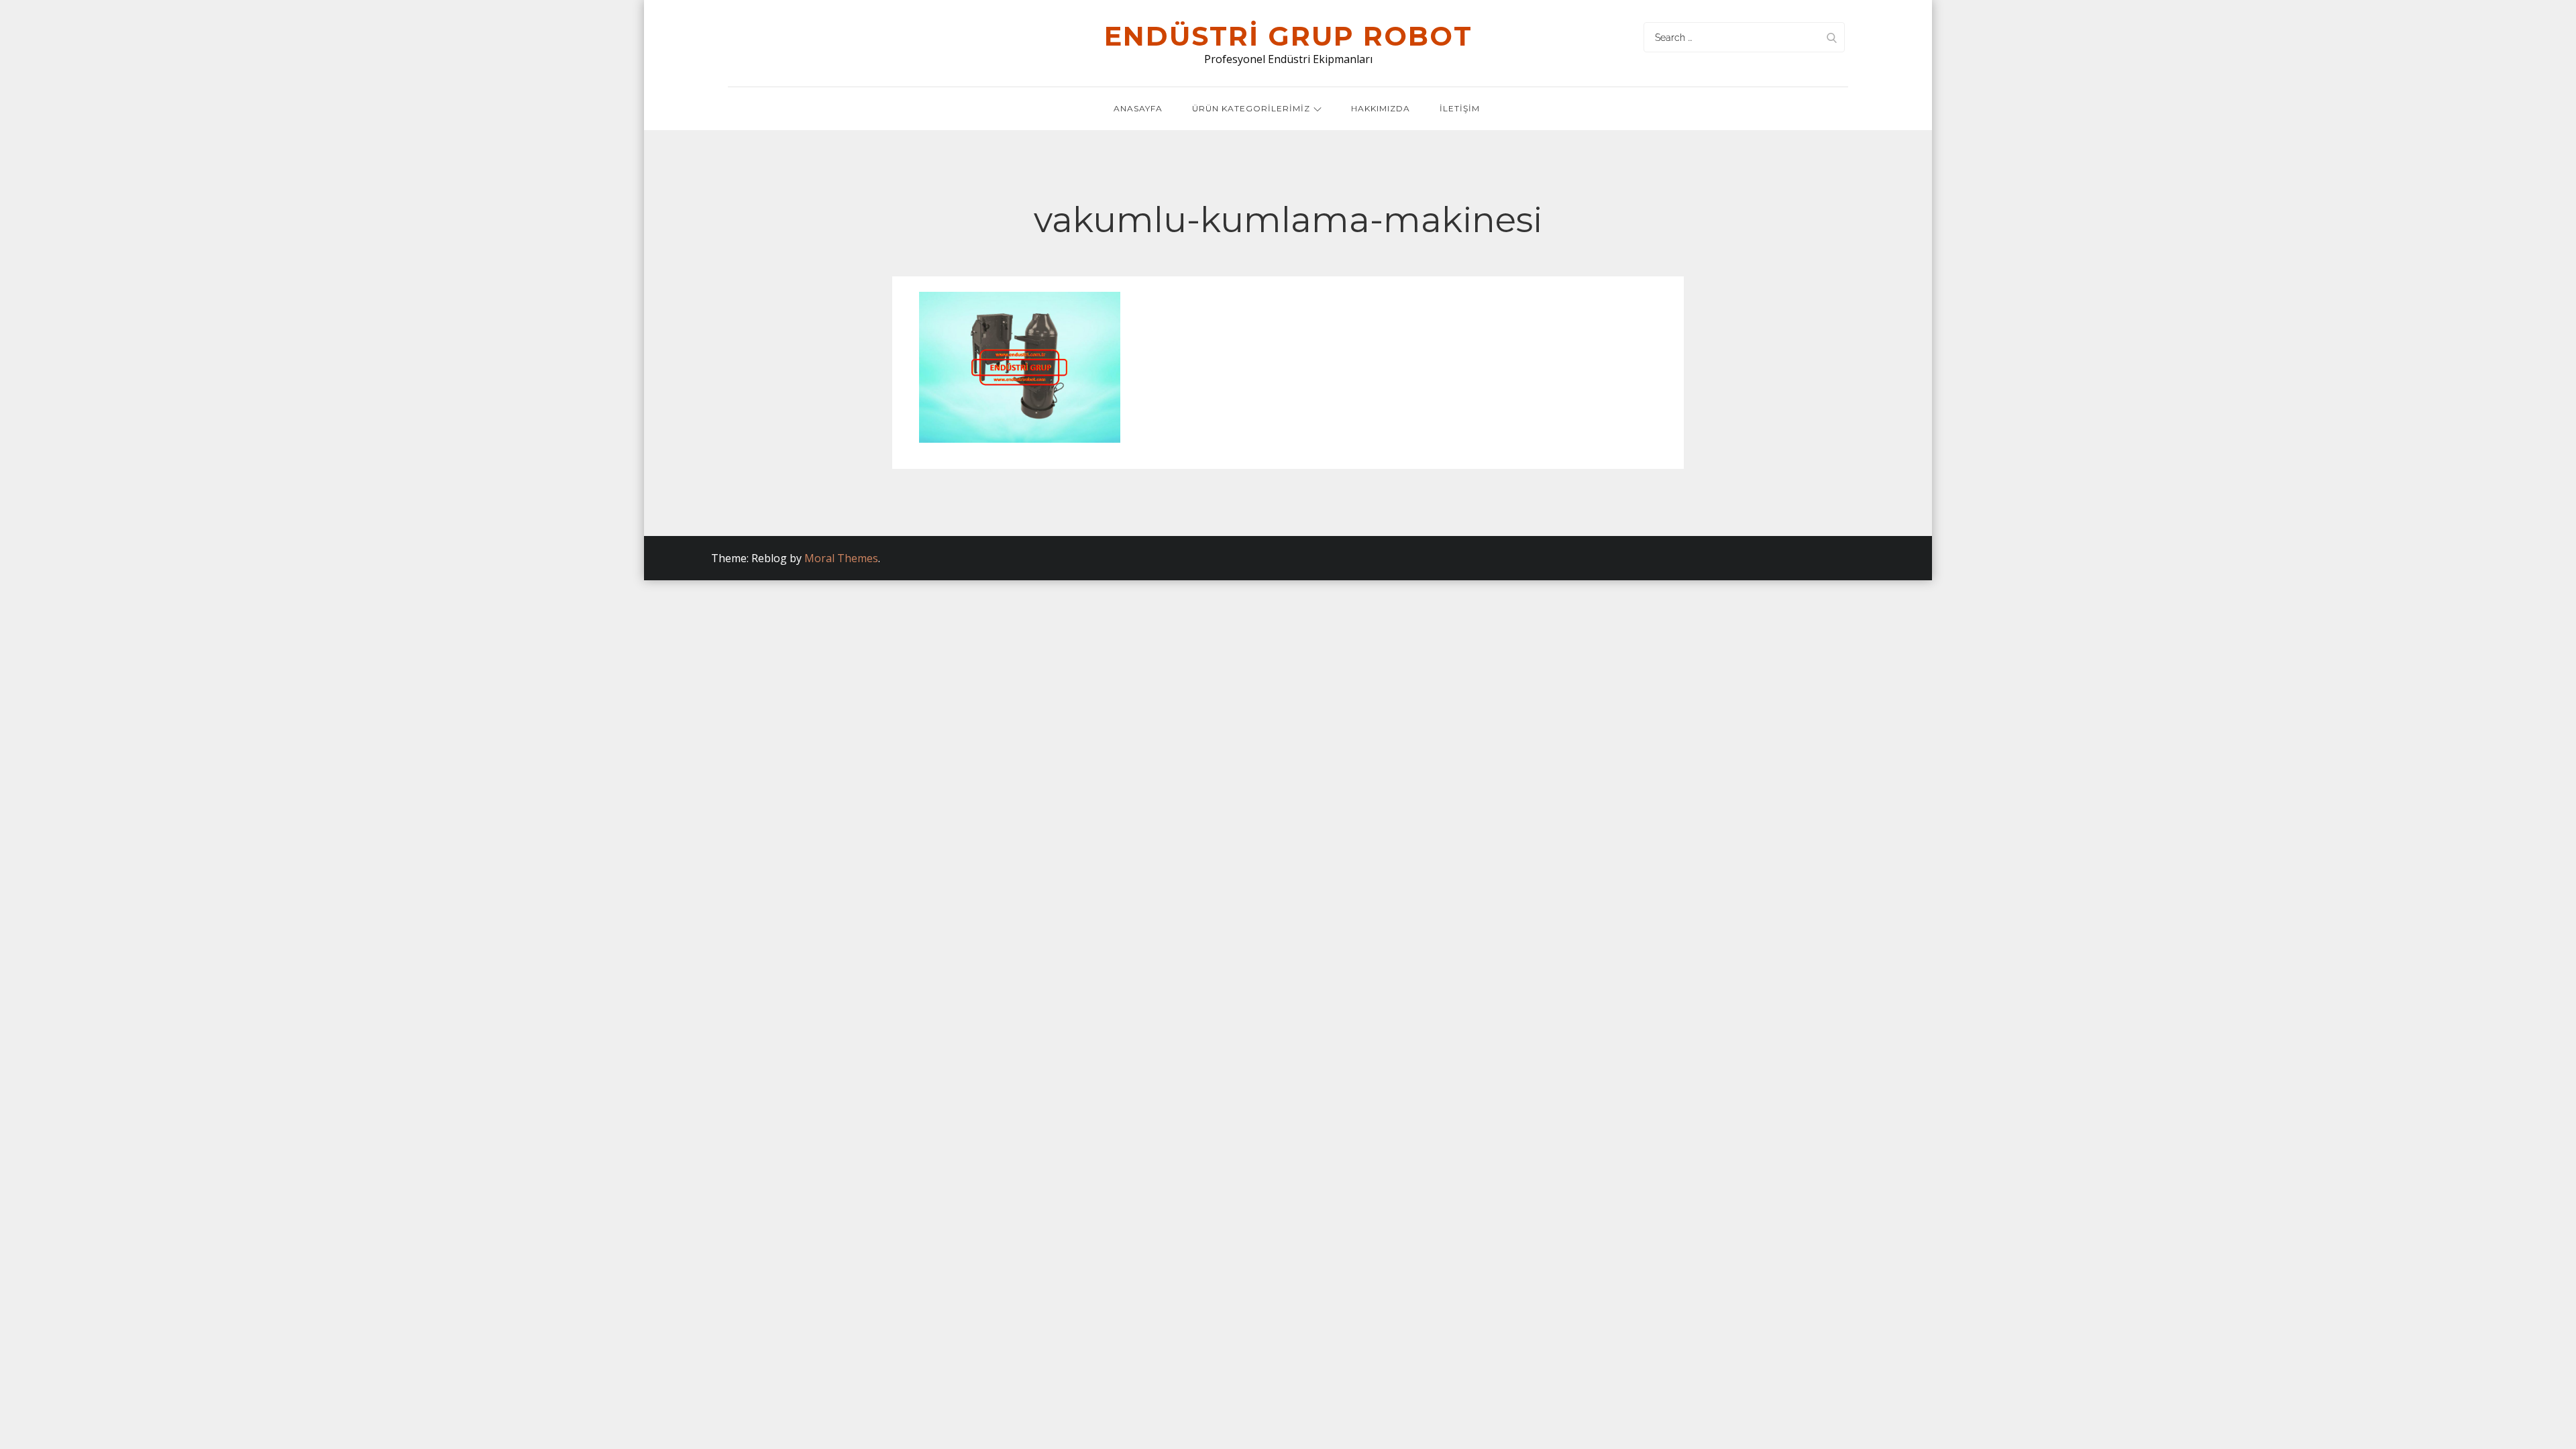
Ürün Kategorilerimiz (1251, 108)
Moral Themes (841, 558)
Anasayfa (1138, 108)
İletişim (1460, 108)
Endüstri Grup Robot (1288, 36)
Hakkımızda (1381, 108)
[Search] (1831, 37)
